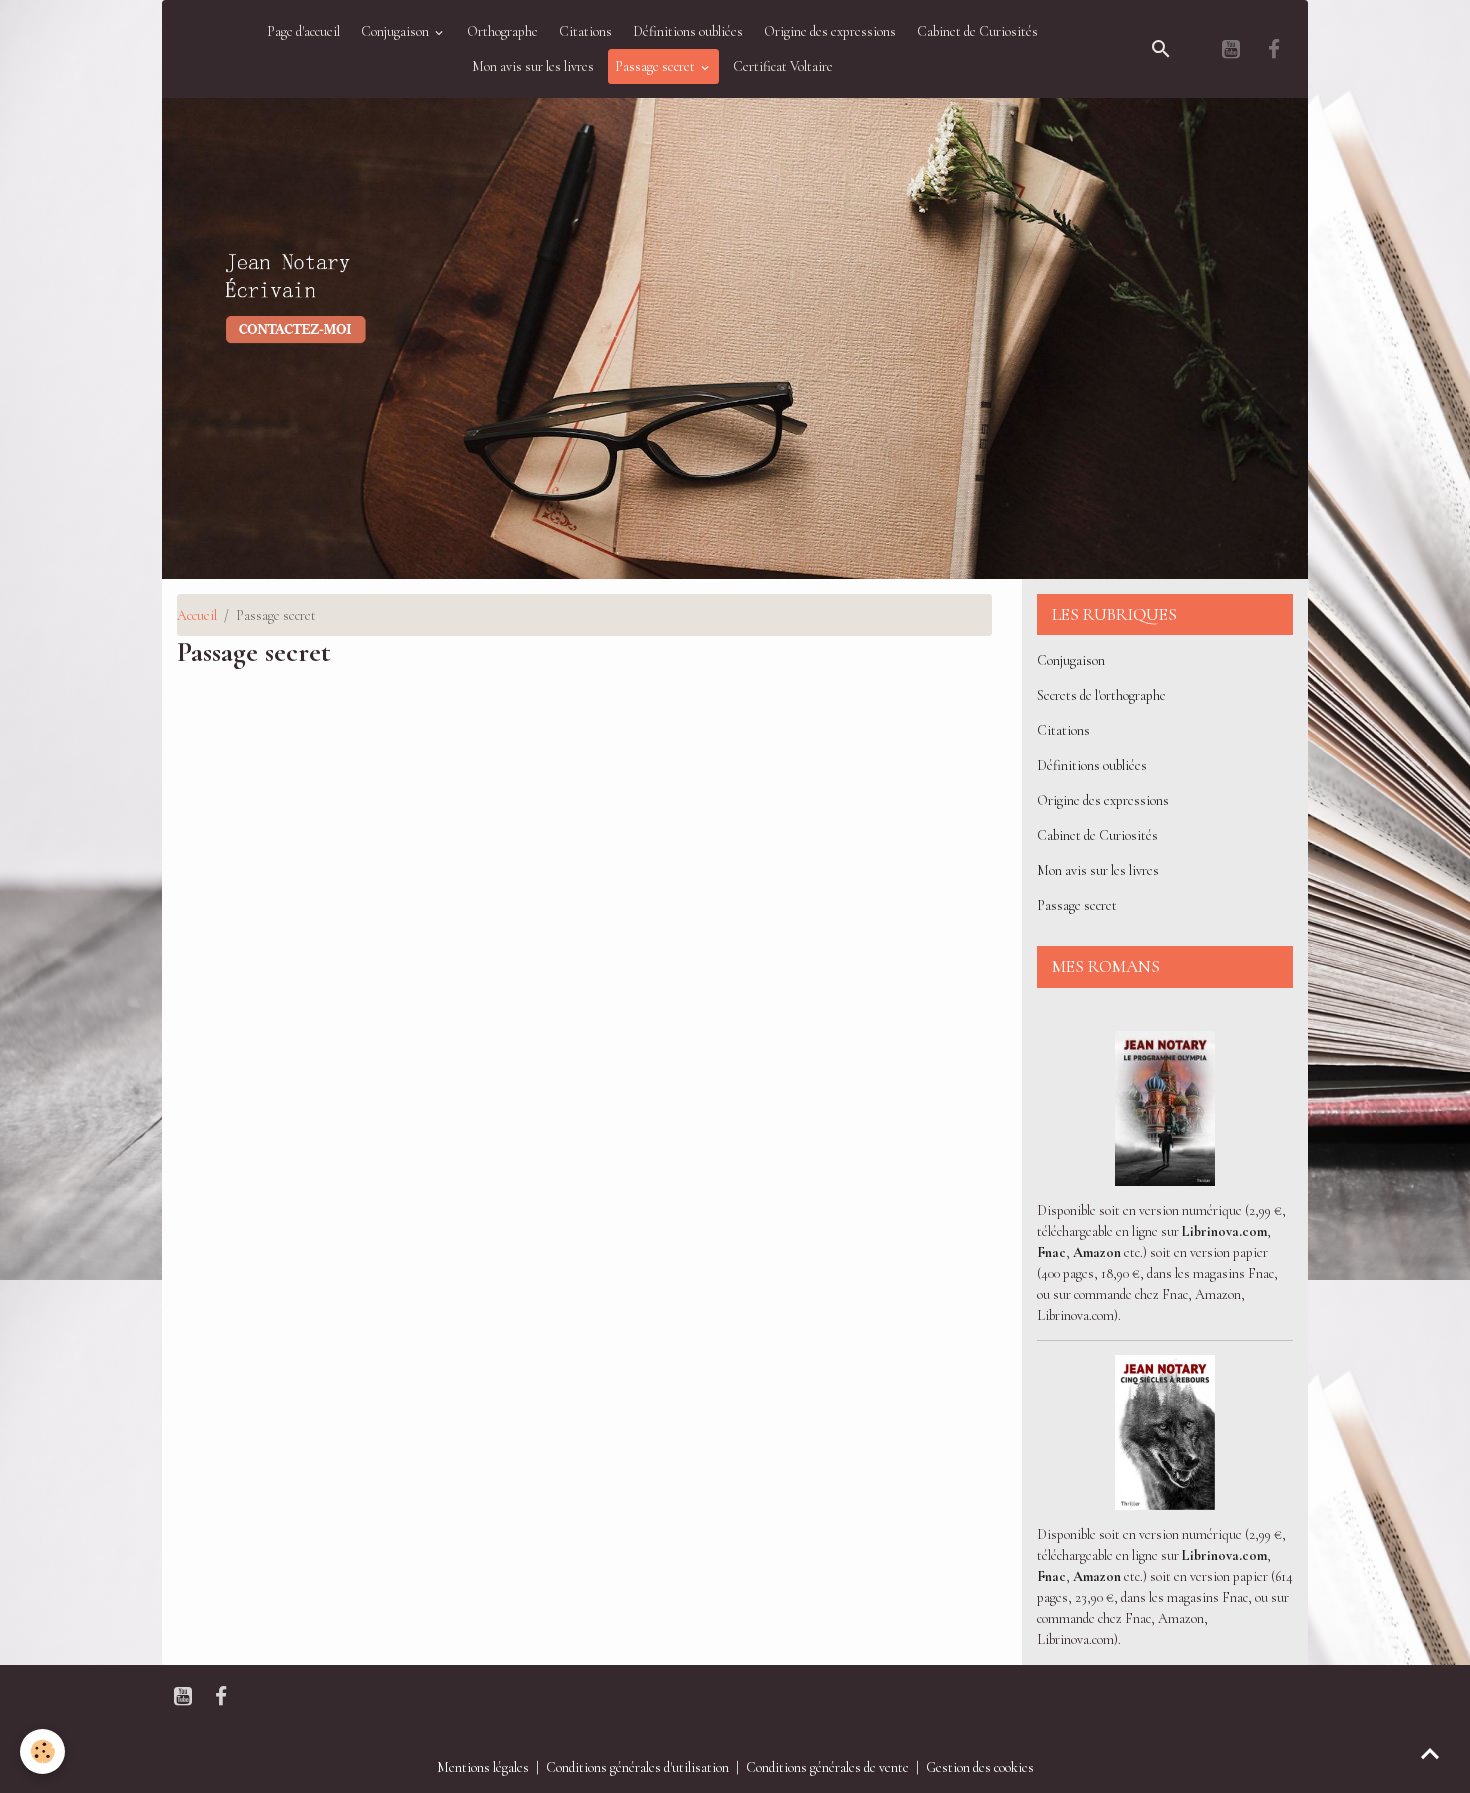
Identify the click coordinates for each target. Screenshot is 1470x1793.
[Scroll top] (1430, 1753)
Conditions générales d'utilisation (637, 1767)
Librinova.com (1224, 1231)
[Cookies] (42, 1751)
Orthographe (502, 31)
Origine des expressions (830, 31)
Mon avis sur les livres (533, 66)
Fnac (1051, 1252)
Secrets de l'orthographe (1101, 695)
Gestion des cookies (980, 1767)
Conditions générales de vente (827, 1767)
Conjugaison (396, 31)
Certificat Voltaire (783, 66)
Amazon (1097, 1252)
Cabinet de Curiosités (977, 31)
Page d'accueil (303, 31)
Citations (585, 31)
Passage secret (656, 66)
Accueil (197, 615)
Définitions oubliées (688, 31)
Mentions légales (483, 1767)
